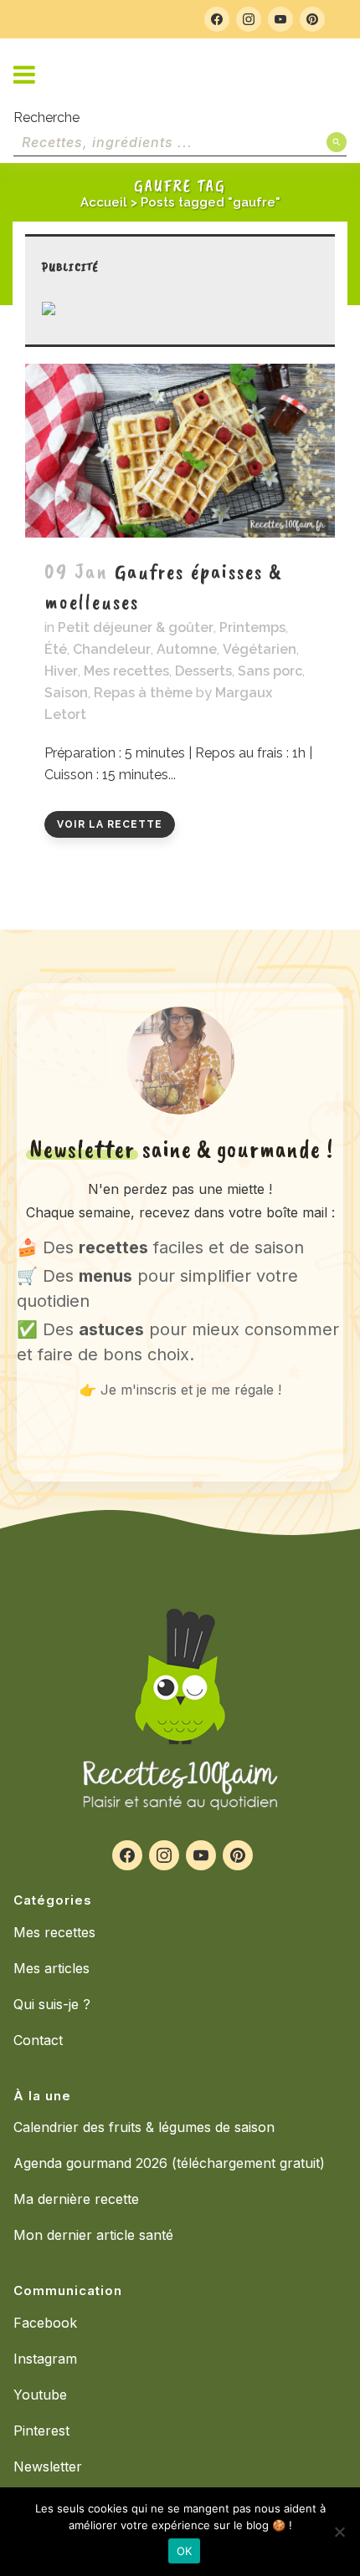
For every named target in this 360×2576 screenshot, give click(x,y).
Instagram (45, 2359)
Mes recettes (126, 671)
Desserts (203, 671)
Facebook (45, 2323)
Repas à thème (143, 693)
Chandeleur (112, 649)
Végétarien (260, 649)
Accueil (104, 202)
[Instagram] (249, 19)
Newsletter (48, 2466)
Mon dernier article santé (93, 2235)
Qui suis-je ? (52, 2004)
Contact (38, 2040)
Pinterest (41, 2431)
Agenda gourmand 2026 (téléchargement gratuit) (169, 2163)
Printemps (252, 627)
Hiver (61, 671)
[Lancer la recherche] (337, 142)
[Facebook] (217, 19)
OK (185, 2551)
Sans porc (270, 671)
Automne (187, 649)
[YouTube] (280, 19)
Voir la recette (110, 824)
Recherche (46, 117)
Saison (66, 693)
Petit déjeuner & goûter (136, 627)
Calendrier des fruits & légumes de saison (144, 2127)
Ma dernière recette (76, 2199)
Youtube (40, 2395)
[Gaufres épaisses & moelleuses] (180, 451)
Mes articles (51, 1968)
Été (56, 649)
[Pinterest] (312, 19)
